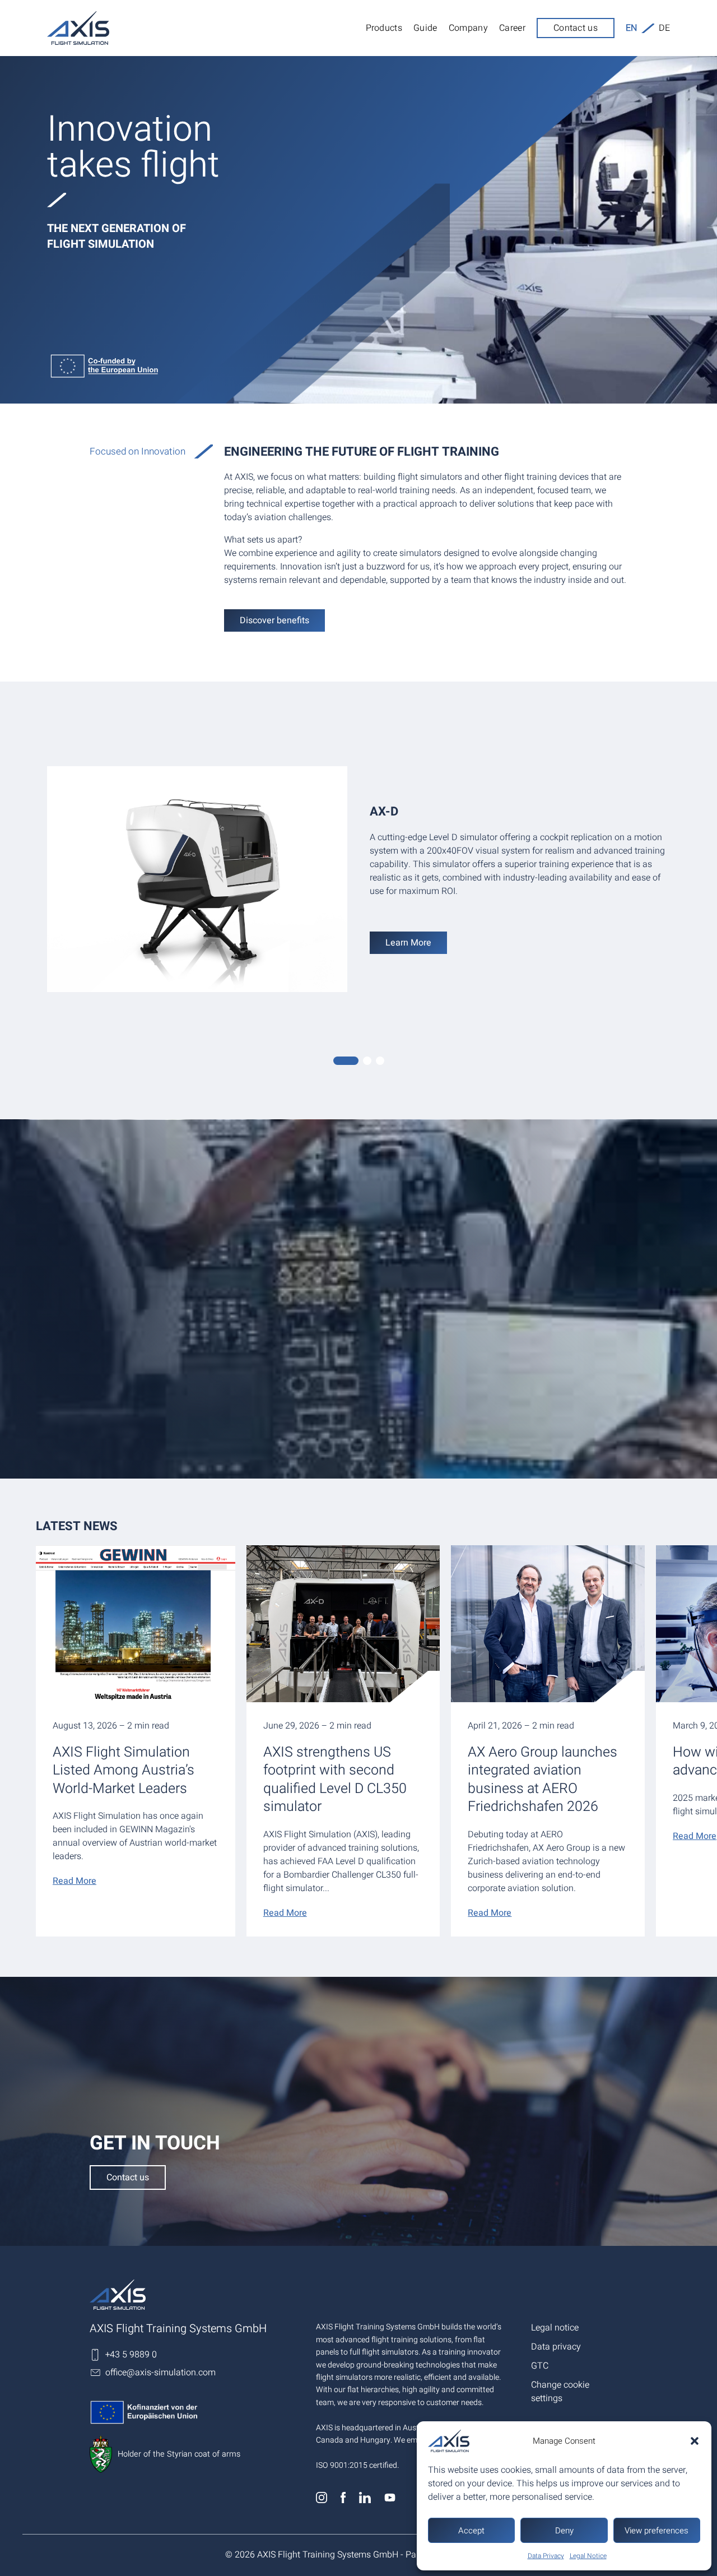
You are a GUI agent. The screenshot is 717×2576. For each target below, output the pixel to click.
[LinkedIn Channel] (366, 2500)
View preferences (657, 2531)
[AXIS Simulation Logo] (197, 2295)
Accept (471, 2531)
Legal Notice (588, 2556)
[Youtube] (390, 2500)
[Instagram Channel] (323, 2500)
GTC (540, 2366)
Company (468, 28)
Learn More (408, 943)
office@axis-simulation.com (160, 2373)
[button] (695, 2441)
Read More (75, 1881)
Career (512, 28)
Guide (425, 28)
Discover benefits (274, 620)
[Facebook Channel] (344, 2500)
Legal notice (555, 2328)
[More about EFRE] (358, 367)
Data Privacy (546, 2556)
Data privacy (556, 2347)
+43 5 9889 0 (131, 2355)
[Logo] (78, 28)
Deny (564, 2531)
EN (631, 28)
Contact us (576, 28)
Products (384, 28)
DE (664, 28)
